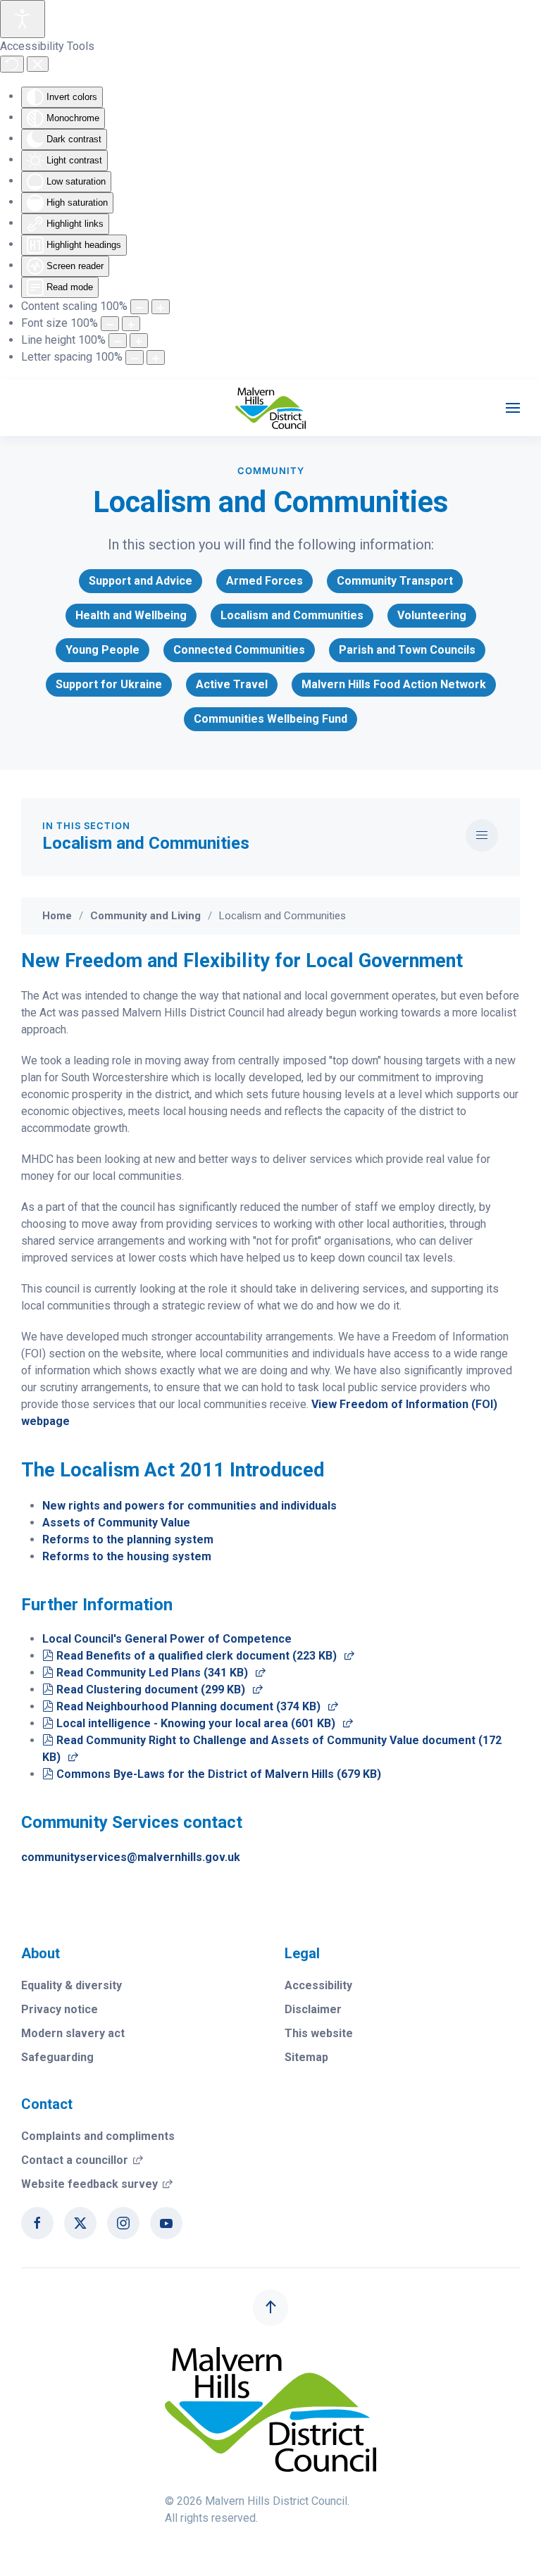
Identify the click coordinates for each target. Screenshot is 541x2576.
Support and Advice (141, 581)
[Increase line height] (139, 341)
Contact (47, 2104)
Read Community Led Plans (161, 1673)
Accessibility (318, 1985)
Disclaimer (313, 2009)
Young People (102, 650)
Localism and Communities (292, 615)
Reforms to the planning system (128, 1539)
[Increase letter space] (156, 357)
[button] (513, 408)
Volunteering (432, 615)
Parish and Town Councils (407, 650)
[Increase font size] (131, 324)
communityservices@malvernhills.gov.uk (131, 1857)
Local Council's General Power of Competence (167, 1639)
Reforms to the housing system (127, 1556)
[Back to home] (270, 408)
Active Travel (232, 684)
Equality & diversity (71, 1985)
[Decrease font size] (110, 324)
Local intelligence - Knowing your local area (204, 1723)
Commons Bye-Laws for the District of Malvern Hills (218, 1774)
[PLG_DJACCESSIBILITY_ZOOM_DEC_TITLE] (139, 307)
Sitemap (306, 2057)
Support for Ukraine (109, 684)
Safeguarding (57, 2057)
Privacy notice (60, 2009)
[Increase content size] (161, 307)
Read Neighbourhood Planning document (197, 1706)
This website (319, 2033)
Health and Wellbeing (131, 615)
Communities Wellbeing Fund (270, 719)
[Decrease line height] (118, 341)
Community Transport (395, 581)
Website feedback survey (97, 2184)
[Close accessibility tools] (38, 64)
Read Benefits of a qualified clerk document (205, 1656)
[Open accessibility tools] (23, 19)
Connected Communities (239, 650)
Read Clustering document (159, 1690)
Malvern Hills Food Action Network (394, 684)
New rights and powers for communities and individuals (189, 1506)
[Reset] (12, 64)
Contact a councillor (82, 2160)
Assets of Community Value (116, 1523)
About (41, 1953)
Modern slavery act (73, 2033)
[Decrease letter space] (135, 357)
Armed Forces (265, 581)
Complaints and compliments (98, 2136)
